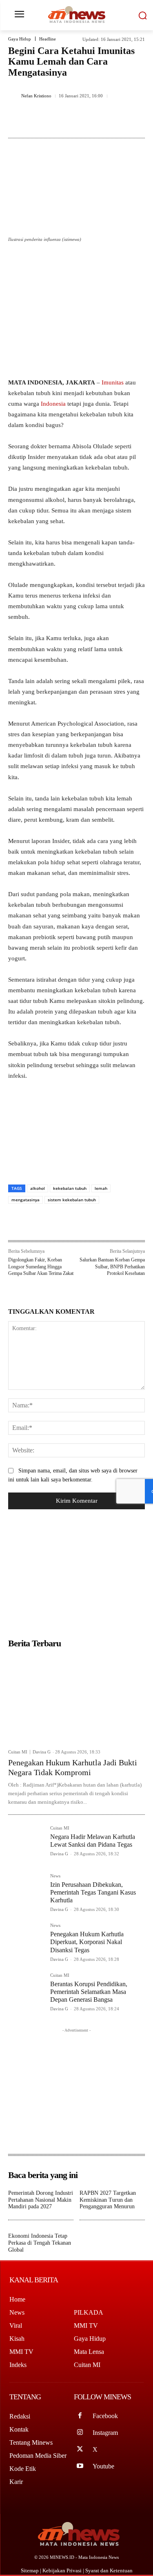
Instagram (105, 2433)
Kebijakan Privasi (63, 2570)
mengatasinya (25, 1200)
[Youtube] (80, 2466)
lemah (101, 1188)
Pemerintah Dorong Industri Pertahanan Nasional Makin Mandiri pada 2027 (41, 2200)
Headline (48, 39)
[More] (118, 123)
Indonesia (53, 404)
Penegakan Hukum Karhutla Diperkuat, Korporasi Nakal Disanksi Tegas (87, 1942)
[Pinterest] (80, 123)
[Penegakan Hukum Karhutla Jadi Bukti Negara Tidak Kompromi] (76, 1698)
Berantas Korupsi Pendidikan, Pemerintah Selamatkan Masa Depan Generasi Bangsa (89, 1992)
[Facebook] (42, 123)
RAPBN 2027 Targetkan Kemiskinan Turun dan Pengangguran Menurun (108, 2200)
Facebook (105, 2416)
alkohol (38, 1188)
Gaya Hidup (20, 39)
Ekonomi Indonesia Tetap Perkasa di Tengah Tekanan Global (40, 2243)
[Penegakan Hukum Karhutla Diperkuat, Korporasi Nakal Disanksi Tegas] (26, 1941)
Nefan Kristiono (36, 96)
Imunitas (113, 382)
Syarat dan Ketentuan (109, 2570)
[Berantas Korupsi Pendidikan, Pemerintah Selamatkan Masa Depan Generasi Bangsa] (26, 1991)
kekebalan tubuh (70, 1188)
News (55, 1876)
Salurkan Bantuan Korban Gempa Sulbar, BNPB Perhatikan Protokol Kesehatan (112, 1267)
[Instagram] (80, 2433)
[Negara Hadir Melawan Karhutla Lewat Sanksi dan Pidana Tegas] (26, 1844)
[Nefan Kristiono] (13, 96)
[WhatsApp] (98, 123)
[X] (61, 123)
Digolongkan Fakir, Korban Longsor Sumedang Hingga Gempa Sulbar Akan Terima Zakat (41, 1267)
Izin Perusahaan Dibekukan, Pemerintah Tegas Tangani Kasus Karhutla (93, 1892)
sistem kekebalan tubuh (72, 1200)
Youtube (103, 2466)
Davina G (42, 1752)
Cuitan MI (18, 1752)
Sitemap (30, 2570)
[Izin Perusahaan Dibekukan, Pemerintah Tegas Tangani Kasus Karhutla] (26, 1892)
